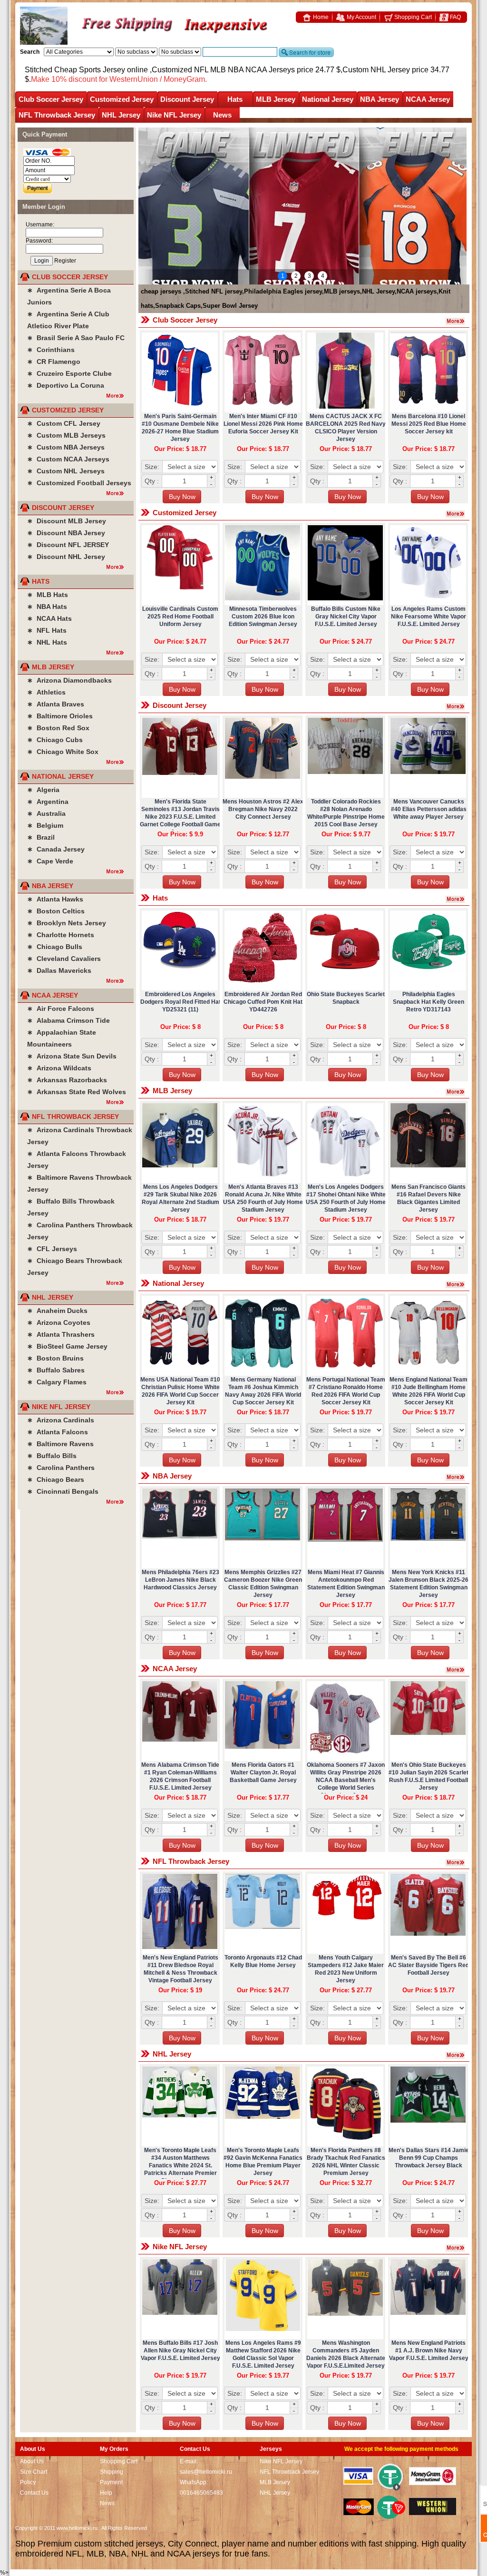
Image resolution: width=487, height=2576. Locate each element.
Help (106, 2493)
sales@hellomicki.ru (206, 2472)
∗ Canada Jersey (56, 849)
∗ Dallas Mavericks (59, 970)
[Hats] (458, 898)
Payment (111, 2482)
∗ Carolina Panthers (61, 1468)
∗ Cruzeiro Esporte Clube (69, 373)
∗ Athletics (46, 692)
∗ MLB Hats (48, 595)
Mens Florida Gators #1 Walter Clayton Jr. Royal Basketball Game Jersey (263, 1773)
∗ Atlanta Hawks (55, 899)
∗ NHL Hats (47, 642)
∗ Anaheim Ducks (57, 1311)
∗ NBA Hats (47, 607)
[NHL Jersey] (458, 2054)
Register (65, 261)
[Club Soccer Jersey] (458, 320)
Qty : (152, 481)
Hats (235, 99)
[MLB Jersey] (458, 1090)
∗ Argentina (48, 802)
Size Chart (34, 2472)
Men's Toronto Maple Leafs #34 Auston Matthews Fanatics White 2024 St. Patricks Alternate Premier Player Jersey (180, 2165)
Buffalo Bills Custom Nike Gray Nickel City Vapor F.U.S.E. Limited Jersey (346, 617)
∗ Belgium (45, 825)
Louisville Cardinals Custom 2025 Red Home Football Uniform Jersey (180, 617)
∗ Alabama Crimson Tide (68, 1020)
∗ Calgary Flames (57, 1382)
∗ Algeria (43, 790)
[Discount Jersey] (458, 705)
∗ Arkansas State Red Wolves (77, 1092)
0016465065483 (201, 2493)
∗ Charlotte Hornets (61, 935)
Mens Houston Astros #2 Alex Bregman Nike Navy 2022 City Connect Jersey (263, 809)
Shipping (112, 2472)
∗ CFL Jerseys (52, 1249)
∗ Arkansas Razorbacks (67, 1080)
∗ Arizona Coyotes (59, 1322)
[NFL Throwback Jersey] (458, 1861)
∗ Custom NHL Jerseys (66, 471)
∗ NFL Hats (47, 630)
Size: (152, 467)
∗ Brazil (41, 837)
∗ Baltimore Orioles (60, 716)
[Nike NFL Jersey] (458, 2246)
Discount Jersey (187, 99)
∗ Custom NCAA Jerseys (68, 459)
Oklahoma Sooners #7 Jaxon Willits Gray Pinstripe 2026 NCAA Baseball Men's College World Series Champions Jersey (346, 1780)
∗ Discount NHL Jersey (66, 557)
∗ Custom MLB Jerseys (66, 435)
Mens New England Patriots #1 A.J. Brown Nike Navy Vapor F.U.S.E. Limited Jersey (429, 2351)
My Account (361, 17)
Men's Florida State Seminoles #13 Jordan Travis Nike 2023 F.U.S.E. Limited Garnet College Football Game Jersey (180, 817)
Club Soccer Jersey (51, 99)
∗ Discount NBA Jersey (66, 533)
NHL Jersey (121, 115)
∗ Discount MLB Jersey (67, 521)
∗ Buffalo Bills (52, 1456)
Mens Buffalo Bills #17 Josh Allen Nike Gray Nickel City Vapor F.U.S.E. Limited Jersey (180, 2351)
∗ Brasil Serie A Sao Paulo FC (76, 338)
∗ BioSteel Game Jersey (67, 1346)
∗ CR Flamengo (54, 362)
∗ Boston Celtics (56, 911)
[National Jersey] (458, 1283)
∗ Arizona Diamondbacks (69, 680)
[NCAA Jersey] (458, 1668)
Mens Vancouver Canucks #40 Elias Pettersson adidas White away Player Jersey (429, 809)
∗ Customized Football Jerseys (79, 483)
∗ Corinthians (51, 350)
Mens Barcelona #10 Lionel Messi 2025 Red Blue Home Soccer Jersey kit (429, 424)
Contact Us (34, 2493)
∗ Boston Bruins (55, 1358)
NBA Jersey (380, 99)
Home (320, 17)
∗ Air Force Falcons (61, 1009)
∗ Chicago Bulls (55, 947)
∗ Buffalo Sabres (56, 1370)
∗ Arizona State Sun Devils (72, 1056)
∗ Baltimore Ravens (60, 1444)
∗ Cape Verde (50, 861)
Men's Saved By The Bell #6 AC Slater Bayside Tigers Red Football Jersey (429, 1965)
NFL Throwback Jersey (57, 115)
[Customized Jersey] (458, 512)
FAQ (455, 17)
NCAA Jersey (428, 99)
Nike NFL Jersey (174, 115)
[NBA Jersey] (458, 1476)
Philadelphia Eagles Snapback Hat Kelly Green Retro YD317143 (429, 1002)
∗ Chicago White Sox (63, 752)
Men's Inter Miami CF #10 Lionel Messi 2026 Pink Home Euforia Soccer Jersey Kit (263, 424)
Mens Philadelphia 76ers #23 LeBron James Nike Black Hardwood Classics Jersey (180, 1580)
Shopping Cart (412, 17)
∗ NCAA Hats (49, 618)
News (222, 115)
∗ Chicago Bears (56, 1479)
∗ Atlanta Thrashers (61, 1334)
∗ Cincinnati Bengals (63, 1491)
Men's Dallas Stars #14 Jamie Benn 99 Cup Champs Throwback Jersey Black (429, 2158)
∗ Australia (46, 813)
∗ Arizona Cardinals (61, 1420)
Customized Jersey (122, 99)
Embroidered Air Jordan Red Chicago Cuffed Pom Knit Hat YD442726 (263, 1002)
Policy (28, 2482)
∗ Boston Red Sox (58, 728)
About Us (32, 2461)
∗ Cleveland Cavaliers (64, 959)
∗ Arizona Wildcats (59, 1068)
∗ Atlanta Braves (56, 704)
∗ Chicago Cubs (55, 740)
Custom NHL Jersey (376, 70)
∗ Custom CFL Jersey (64, 423)
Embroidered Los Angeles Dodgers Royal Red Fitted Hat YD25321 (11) (180, 1002)
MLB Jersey (276, 99)
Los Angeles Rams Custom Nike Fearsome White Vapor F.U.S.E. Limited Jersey (429, 617)
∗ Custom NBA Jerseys (66, 447)
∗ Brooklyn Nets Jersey (67, 923)
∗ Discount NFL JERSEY (68, 545)
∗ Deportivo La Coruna (66, 385)
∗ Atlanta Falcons (58, 1432)
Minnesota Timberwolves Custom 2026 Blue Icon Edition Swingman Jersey (263, 617)
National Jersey (328, 99)
